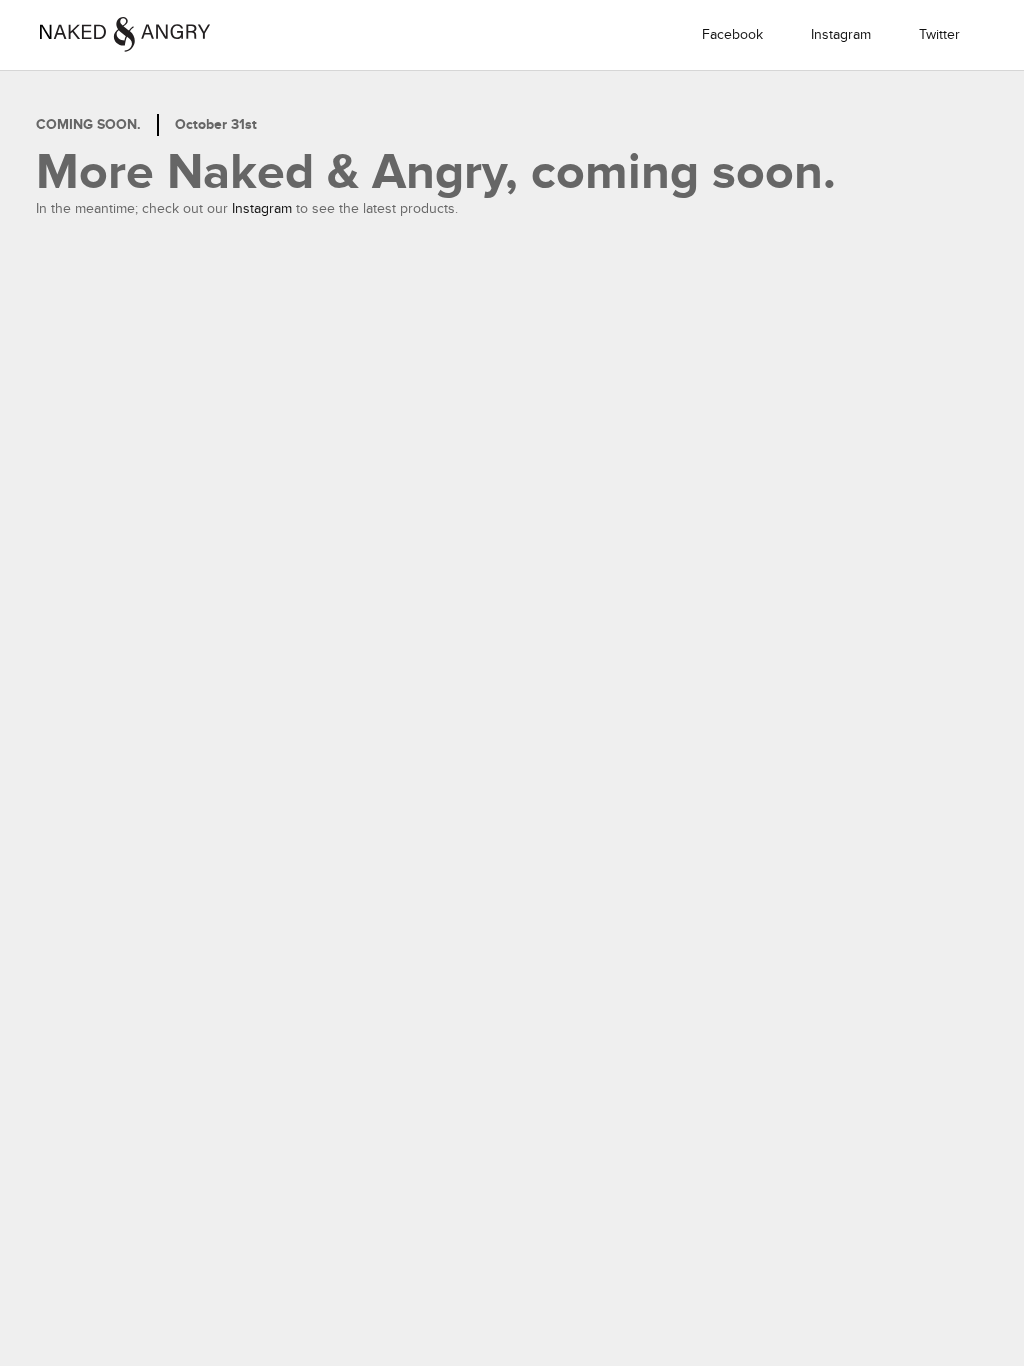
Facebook (732, 34)
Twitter (939, 34)
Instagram (841, 34)
